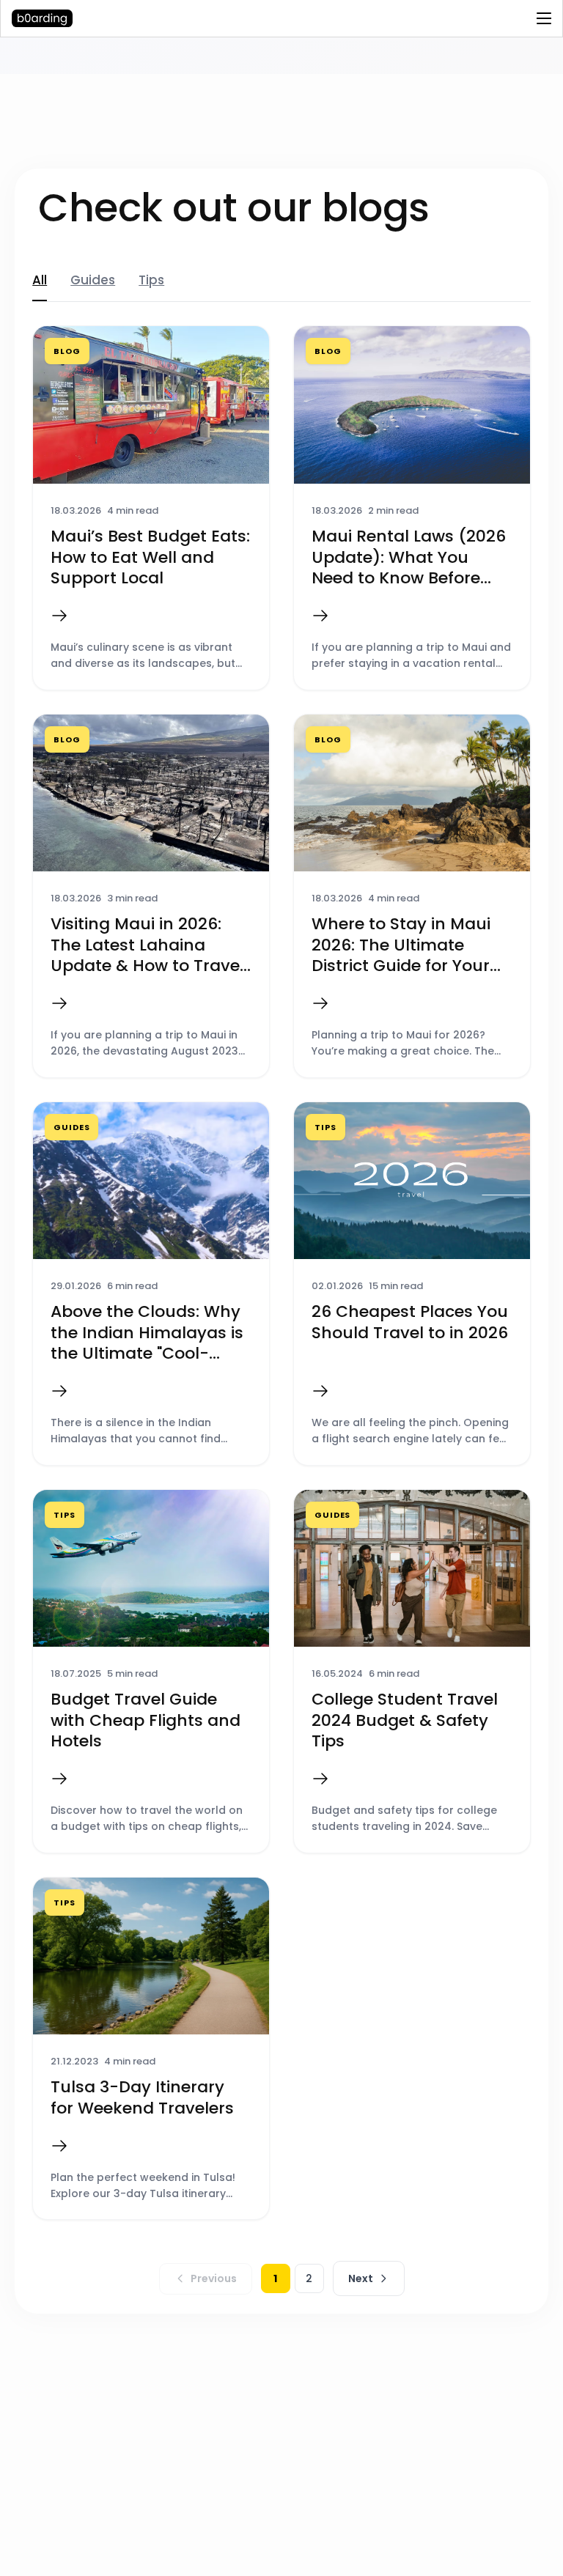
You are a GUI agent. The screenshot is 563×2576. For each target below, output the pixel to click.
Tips (151, 280)
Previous (214, 2278)
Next (361, 2278)
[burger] (544, 18)
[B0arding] (96, 18)
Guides (93, 280)
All (40, 280)
